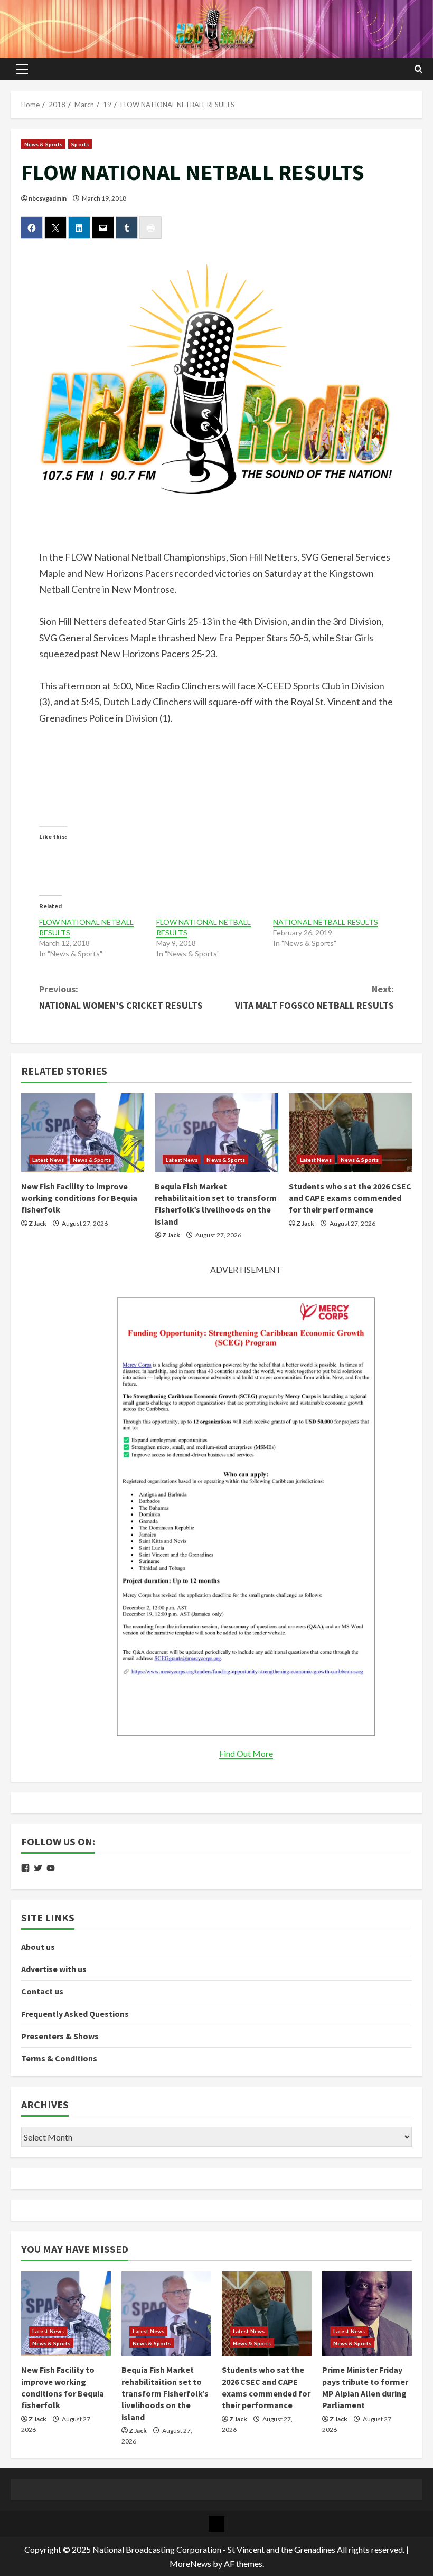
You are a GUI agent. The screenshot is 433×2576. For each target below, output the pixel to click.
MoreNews (190, 2564)
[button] (22, 69)
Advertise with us (54, 1969)
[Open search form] (418, 69)
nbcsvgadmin (48, 198)
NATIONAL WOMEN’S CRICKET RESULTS (121, 997)
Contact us (42, 1991)
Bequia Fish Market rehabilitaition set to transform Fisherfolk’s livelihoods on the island (165, 2393)
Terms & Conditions (59, 2058)
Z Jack (37, 1223)
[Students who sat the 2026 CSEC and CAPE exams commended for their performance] (350, 1133)
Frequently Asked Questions (75, 2014)
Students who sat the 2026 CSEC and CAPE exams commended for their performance (350, 1198)
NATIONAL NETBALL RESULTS (326, 922)
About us (38, 1947)
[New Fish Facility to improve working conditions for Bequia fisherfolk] (83, 1133)
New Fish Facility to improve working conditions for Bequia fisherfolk (79, 1198)
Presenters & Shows (60, 2036)
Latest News (48, 1160)
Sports (80, 144)
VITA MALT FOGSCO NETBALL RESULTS (314, 997)
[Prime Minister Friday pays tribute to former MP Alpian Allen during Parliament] (367, 2314)
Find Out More (246, 1753)
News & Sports (43, 144)
